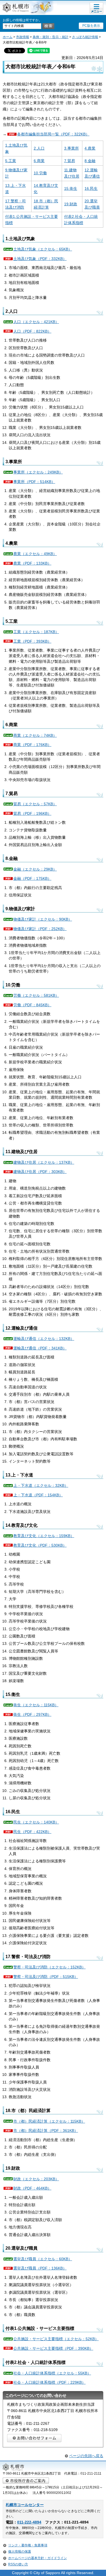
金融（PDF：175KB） (32, 878)
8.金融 (90, 161)
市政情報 (23, 37)
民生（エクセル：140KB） (36, 1822)
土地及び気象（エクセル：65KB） (43, 249)
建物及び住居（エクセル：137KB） (44, 1162)
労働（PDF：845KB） (32, 1005)
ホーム (8, 37)
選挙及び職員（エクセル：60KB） (43, 2259)
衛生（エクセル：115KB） (36, 1705)
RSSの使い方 (18, 2564)
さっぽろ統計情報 (85, 37)
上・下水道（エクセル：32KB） (41, 1485)
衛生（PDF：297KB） (32, 1714)
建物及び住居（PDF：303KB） (40, 1172)
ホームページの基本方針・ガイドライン (38, 2558)
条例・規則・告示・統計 (51, 37)
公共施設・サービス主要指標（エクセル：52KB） (56, 2339)
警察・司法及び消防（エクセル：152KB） (49, 1967)
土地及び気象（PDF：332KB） (40, 259)
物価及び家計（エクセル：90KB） (43, 919)
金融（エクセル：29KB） (35, 869)
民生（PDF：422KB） (32, 1832)
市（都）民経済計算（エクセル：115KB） (49, 2121)
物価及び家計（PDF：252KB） (40, 929)
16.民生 (91, 188)
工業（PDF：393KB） (32, 641)
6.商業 (39, 161)
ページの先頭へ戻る (86, 2456)
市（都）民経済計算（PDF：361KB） (46, 2131)
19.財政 (71, 204)
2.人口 (39, 148)
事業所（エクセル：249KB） (38, 472)
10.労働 (40, 173)
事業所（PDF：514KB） (34, 482)
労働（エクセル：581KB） (36, 995)
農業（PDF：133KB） (32, 563)
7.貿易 (70, 161)
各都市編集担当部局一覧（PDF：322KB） (53, 134)
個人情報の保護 (20, 2552)
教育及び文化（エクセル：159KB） (44, 1536)
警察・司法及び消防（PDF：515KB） (46, 1977)
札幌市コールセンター (25, 2505)
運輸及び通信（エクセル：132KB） (44, 1339)
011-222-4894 (29, 2522)
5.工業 (11, 161)
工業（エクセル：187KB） (36, 632)
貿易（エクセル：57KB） (35, 804)
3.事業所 (71, 148)
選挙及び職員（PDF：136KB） (40, 2268)
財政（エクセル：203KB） (36, 2179)
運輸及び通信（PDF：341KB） (40, 1348)
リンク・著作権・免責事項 (28, 2545)
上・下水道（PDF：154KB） (38, 1495)
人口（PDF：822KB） (32, 331)
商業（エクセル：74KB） (35, 735)
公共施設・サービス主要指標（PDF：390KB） (53, 2348)
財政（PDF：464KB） (32, 2188)
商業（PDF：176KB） (32, 745)
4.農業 (90, 148)
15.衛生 (71, 188)
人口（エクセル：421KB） (36, 322)
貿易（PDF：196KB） (32, 813)
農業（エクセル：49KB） (35, 554)
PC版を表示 (91, 26)
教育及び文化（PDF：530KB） (40, 1545)
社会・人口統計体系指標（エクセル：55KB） (52, 2373)
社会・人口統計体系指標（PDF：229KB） (49, 2382)
